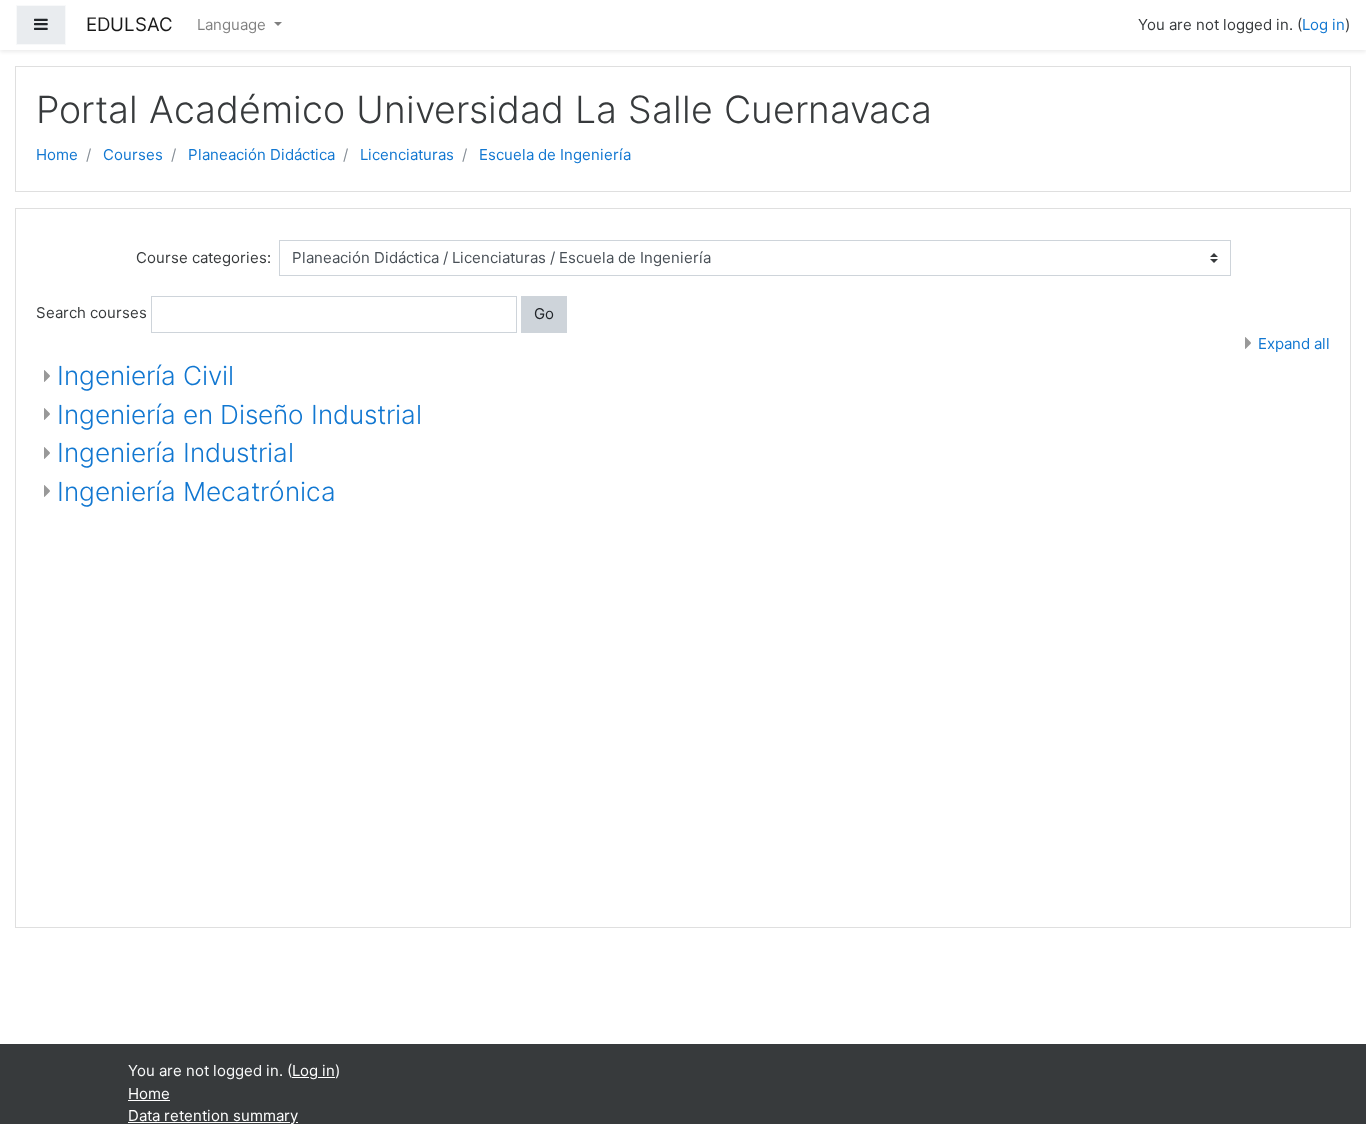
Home (57, 154)
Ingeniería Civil (145, 375)
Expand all (1294, 343)
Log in (1323, 24)
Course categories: (203, 257)
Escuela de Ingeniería (555, 154)
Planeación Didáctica (261, 154)
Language (233, 24)
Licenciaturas (407, 154)
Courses (133, 154)
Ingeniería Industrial (175, 452)
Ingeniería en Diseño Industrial (239, 414)
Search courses (91, 312)
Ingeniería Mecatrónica (196, 491)
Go (544, 313)
